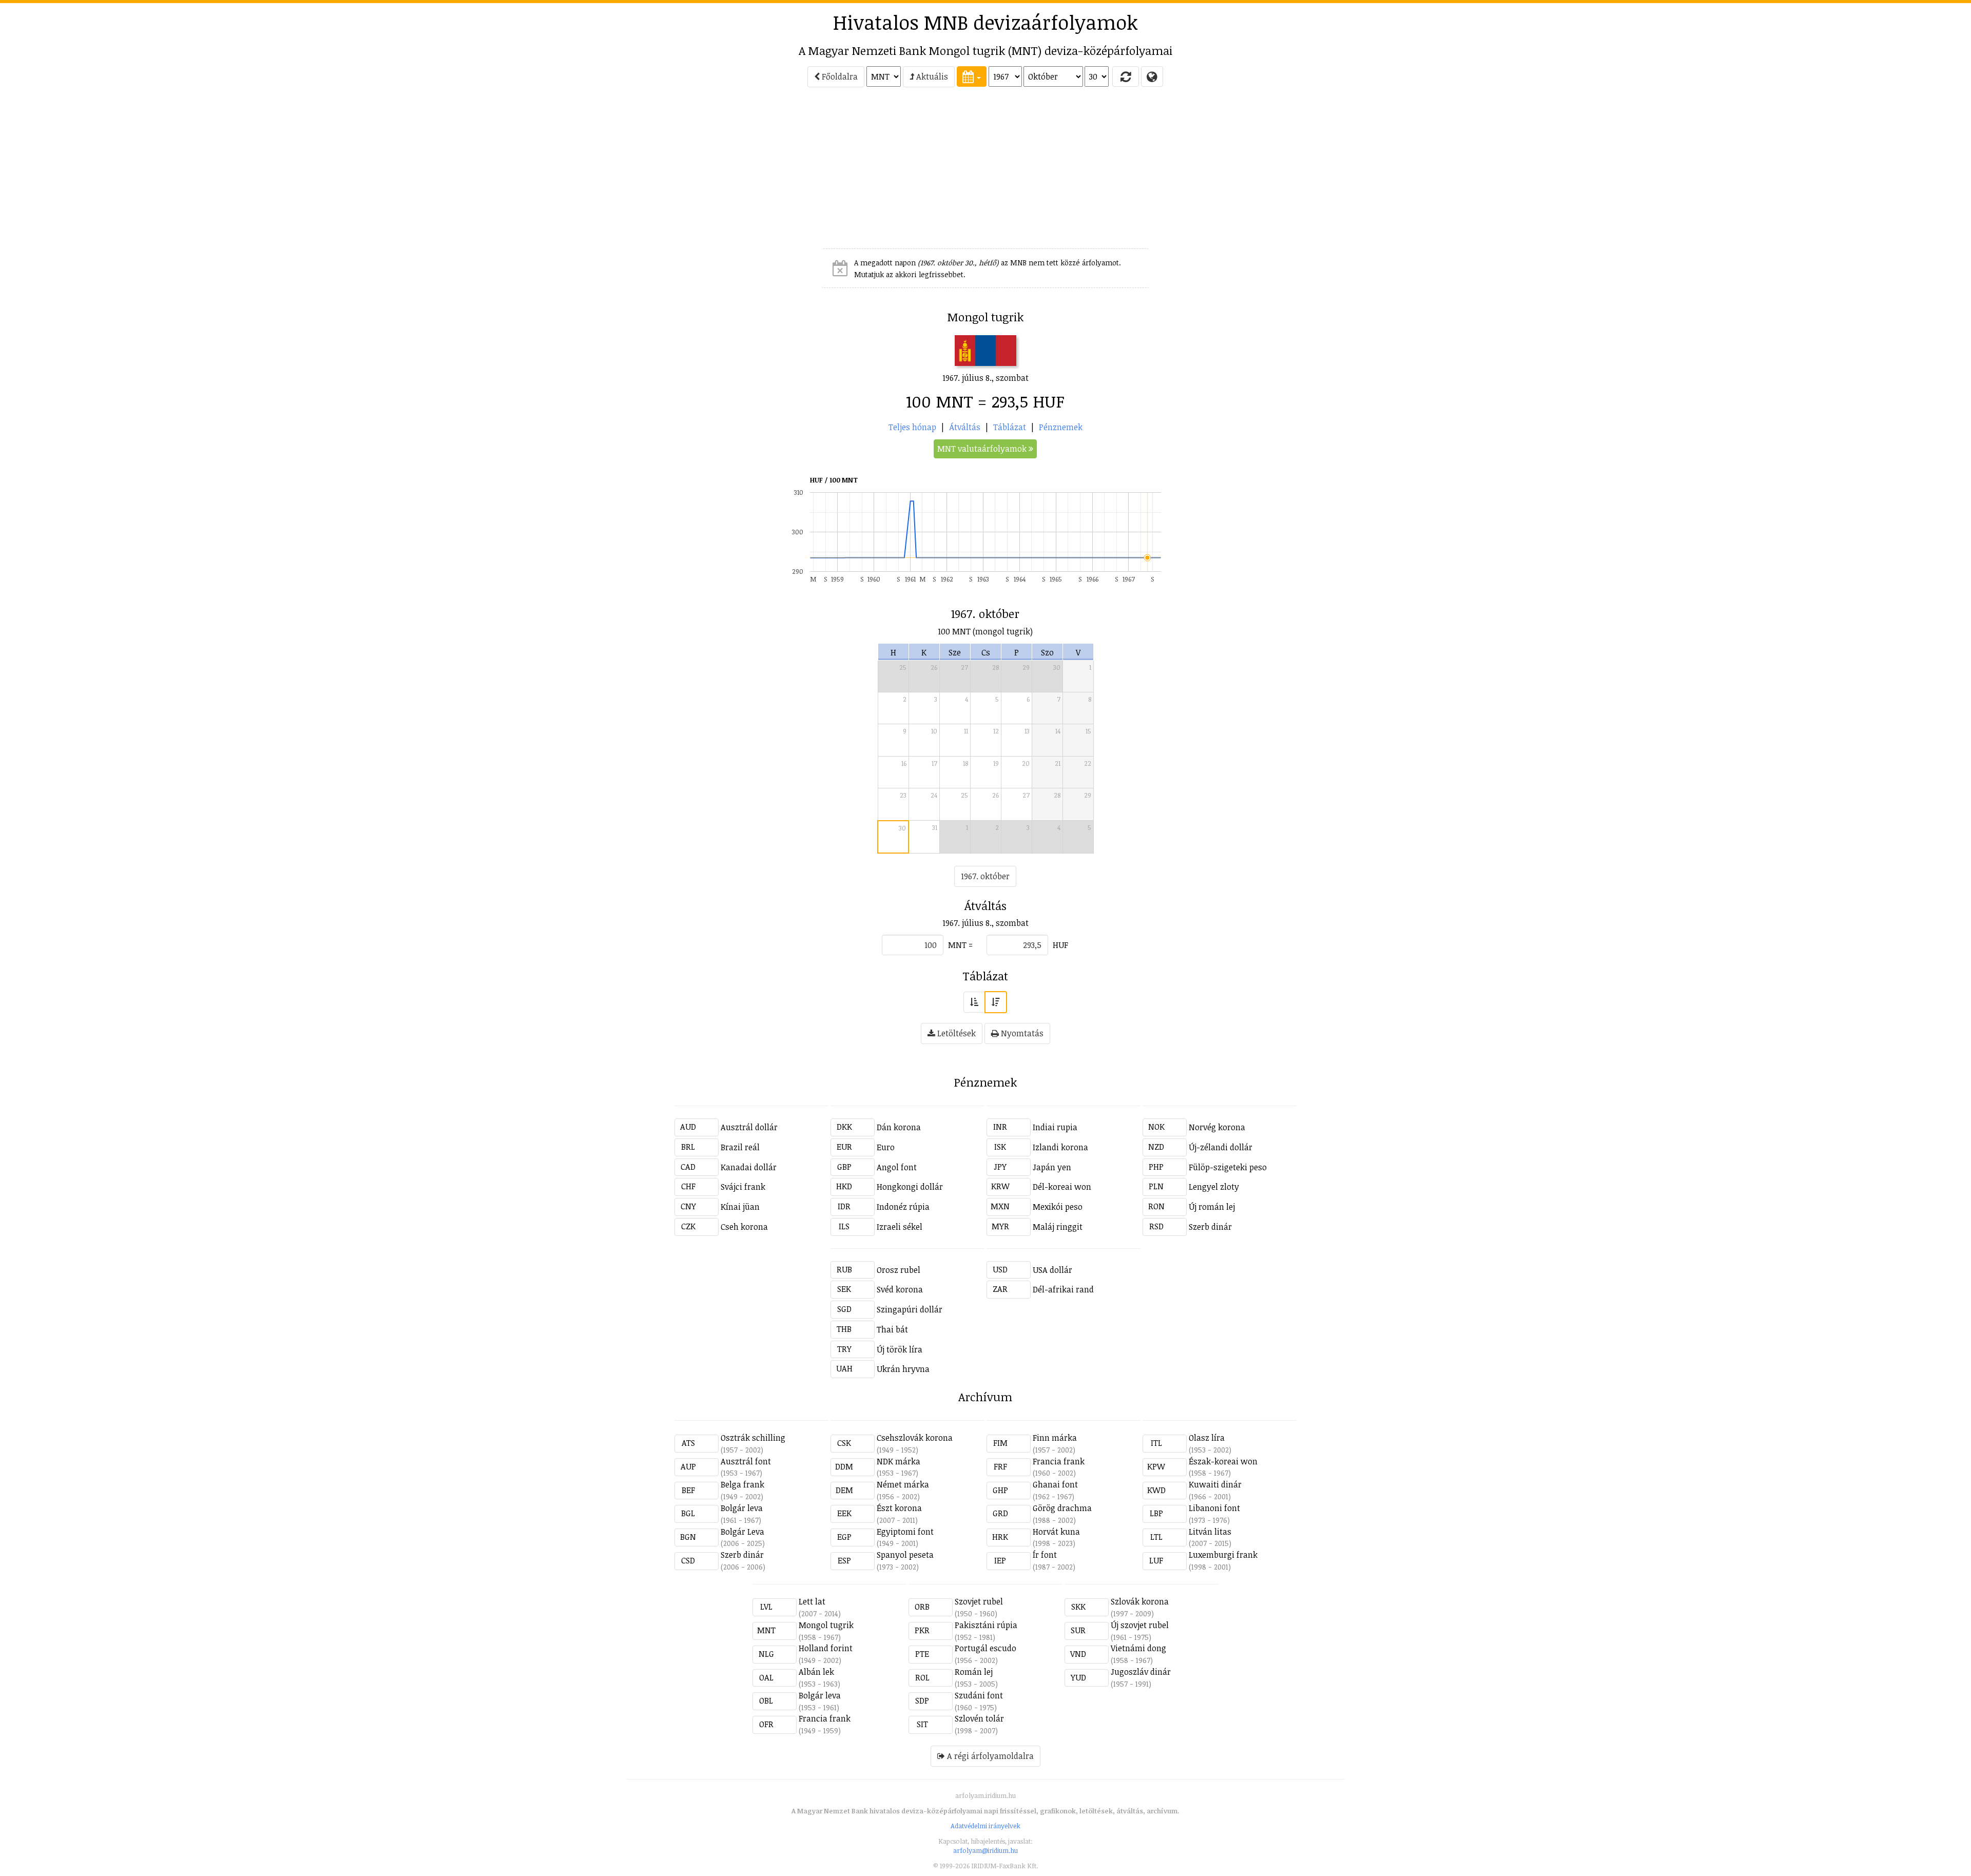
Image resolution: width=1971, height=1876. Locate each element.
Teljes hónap (912, 427)
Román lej (974, 1672)
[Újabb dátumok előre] (996, 1002)
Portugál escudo (985, 1648)
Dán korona (899, 1127)
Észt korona (899, 1508)
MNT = (960, 945)
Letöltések (955, 1033)
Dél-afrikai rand (1063, 1289)
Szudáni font (979, 1695)
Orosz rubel (898, 1270)
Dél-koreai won (1062, 1187)
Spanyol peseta (905, 1555)
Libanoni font (1214, 1508)
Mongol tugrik (826, 1625)
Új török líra (900, 1349)
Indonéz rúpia (903, 1207)
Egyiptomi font (905, 1532)
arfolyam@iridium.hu (985, 1850)
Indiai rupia (1055, 1127)
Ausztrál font (746, 1461)
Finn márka (1055, 1438)
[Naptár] (972, 76)
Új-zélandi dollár (1221, 1147)
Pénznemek (1061, 427)
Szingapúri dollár (910, 1309)
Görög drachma (1062, 1508)
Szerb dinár (1210, 1227)
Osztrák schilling (753, 1438)
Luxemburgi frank (1223, 1555)
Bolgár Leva (742, 1532)
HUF (1060, 945)
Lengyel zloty (1214, 1187)
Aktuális (931, 76)
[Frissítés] (1126, 76)
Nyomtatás (1021, 1033)
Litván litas (1210, 1532)
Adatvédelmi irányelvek (985, 1826)
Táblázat (1010, 427)
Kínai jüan (740, 1207)
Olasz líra (1207, 1438)
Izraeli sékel (900, 1227)
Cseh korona (744, 1227)
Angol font (897, 1167)
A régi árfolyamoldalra (989, 1756)
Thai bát (892, 1329)
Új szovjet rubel (1140, 1625)
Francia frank (1059, 1461)
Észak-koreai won (1223, 1461)
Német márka (903, 1484)
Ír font (1045, 1555)
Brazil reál (740, 1147)
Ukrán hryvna (903, 1369)
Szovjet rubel (979, 1601)
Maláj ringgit (1058, 1227)
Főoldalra (839, 76)
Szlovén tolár (979, 1718)
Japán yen (1052, 1167)
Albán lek (816, 1672)
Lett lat (812, 1601)
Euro (886, 1147)
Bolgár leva (742, 1508)
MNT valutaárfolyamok (983, 449)
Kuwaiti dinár (1215, 1484)
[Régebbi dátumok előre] (974, 1002)
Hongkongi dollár (910, 1187)
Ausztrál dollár (749, 1127)
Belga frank (742, 1484)
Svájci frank (743, 1187)
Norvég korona (1217, 1127)
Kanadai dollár (749, 1167)
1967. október (985, 876)
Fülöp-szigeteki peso (1228, 1167)
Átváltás (965, 427)
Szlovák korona (1140, 1601)
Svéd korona (900, 1289)
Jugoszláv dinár (1141, 1672)
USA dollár (1052, 1270)
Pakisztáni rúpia (986, 1625)
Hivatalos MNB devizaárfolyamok (985, 22)
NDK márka (898, 1461)
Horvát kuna (1056, 1532)
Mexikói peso (1058, 1207)
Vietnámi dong (1138, 1648)
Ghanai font (1055, 1484)
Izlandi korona (1060, 1147)
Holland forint (826, 1648)
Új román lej (1212, 1207)
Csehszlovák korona (915, 1438)
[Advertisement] (586, 172)
